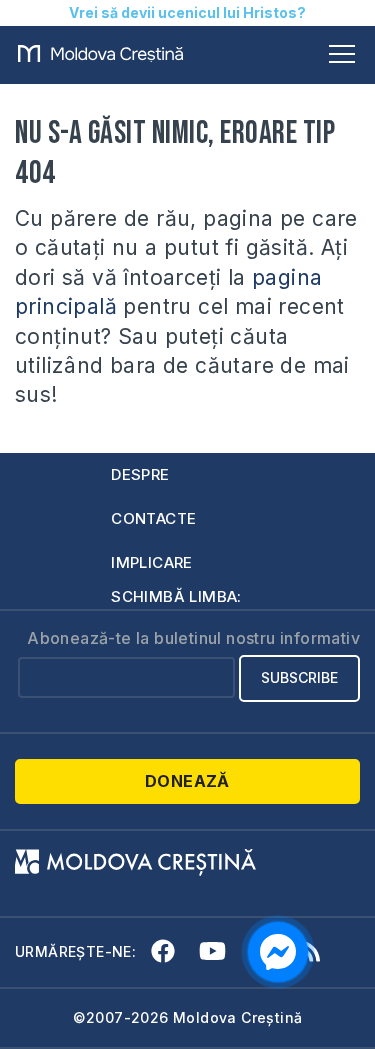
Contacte (153, 518)
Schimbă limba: (176, 596)
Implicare (152, 562)
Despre (140, 474)
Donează (187, 781)
